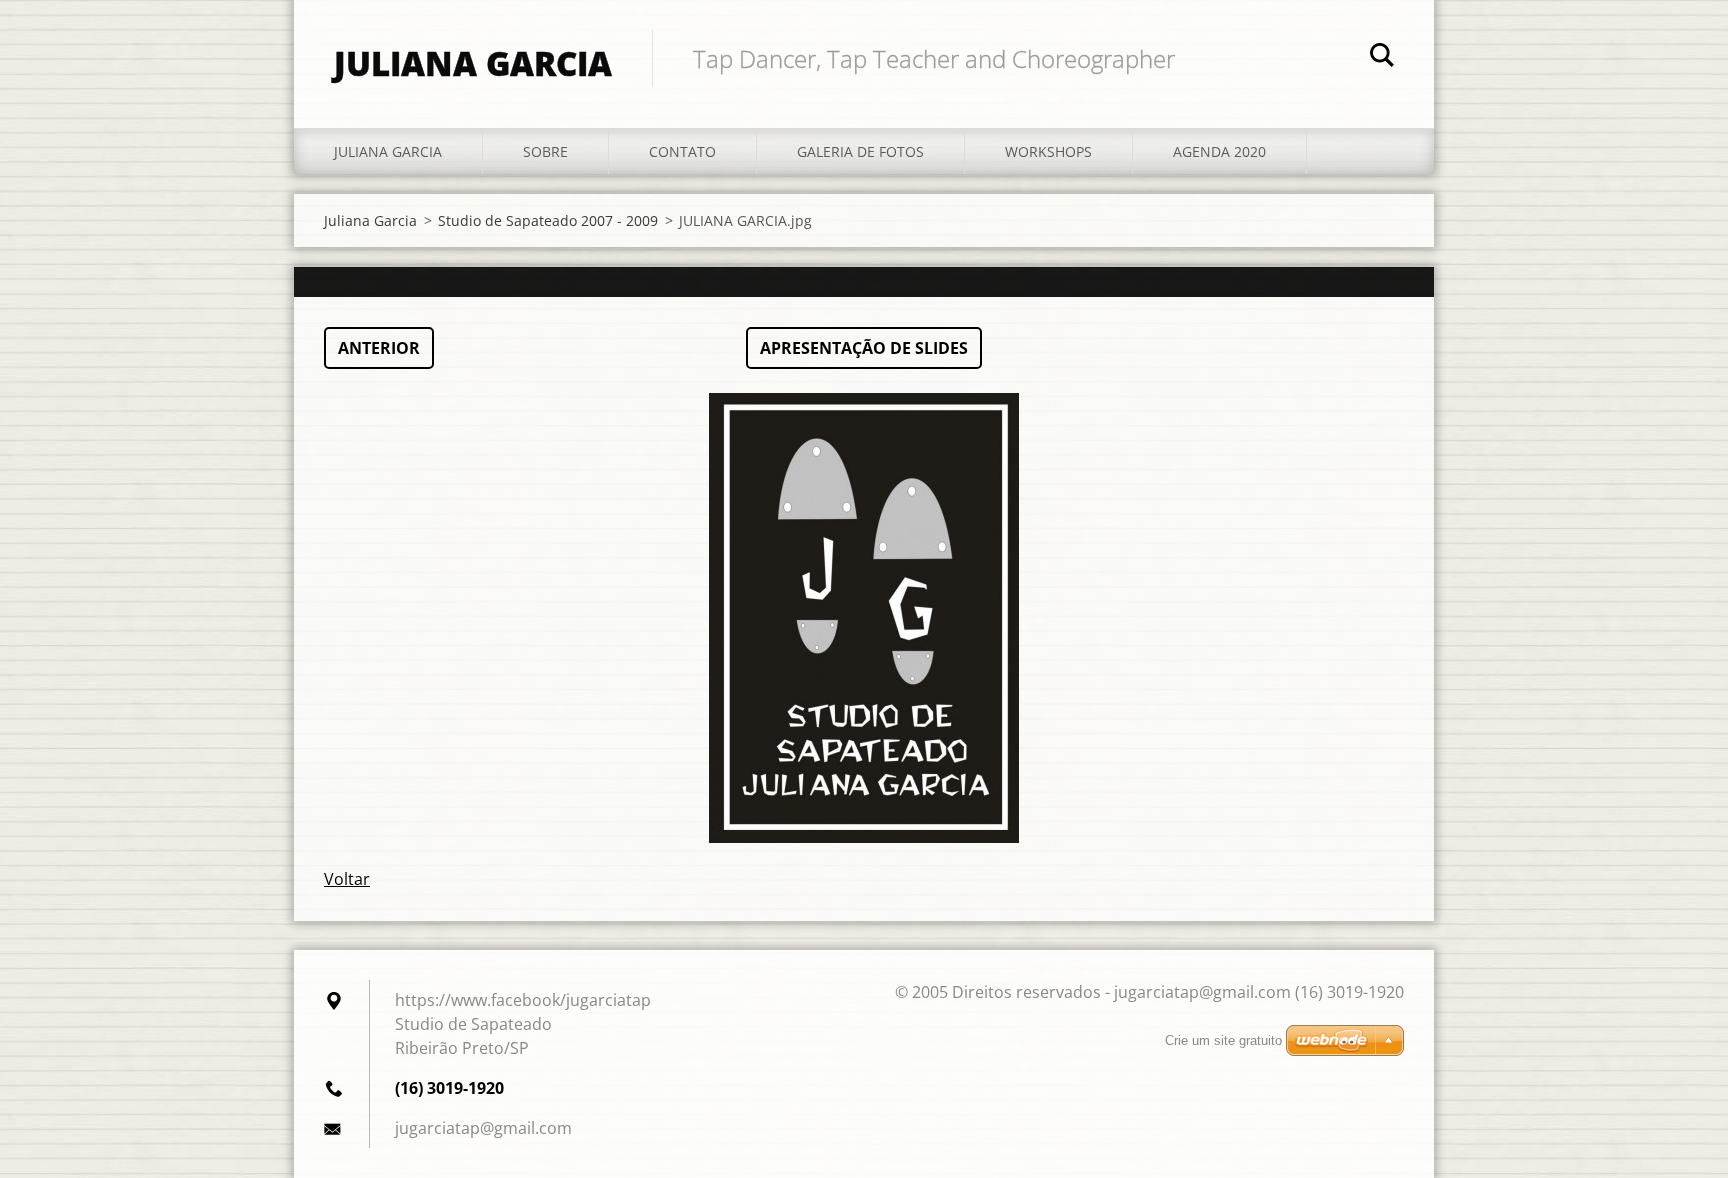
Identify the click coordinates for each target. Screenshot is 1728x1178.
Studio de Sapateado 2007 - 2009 (548, 220)
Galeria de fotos (860, 151)
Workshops (1048, 151)
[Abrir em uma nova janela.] (864, 618)
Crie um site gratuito (1223, 1040)
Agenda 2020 (1219, 151)
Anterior (379, 348)
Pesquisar (1382, 58)
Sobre (545, 151)
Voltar (347, 879)
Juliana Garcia (388, 151)
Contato (682, 151)
